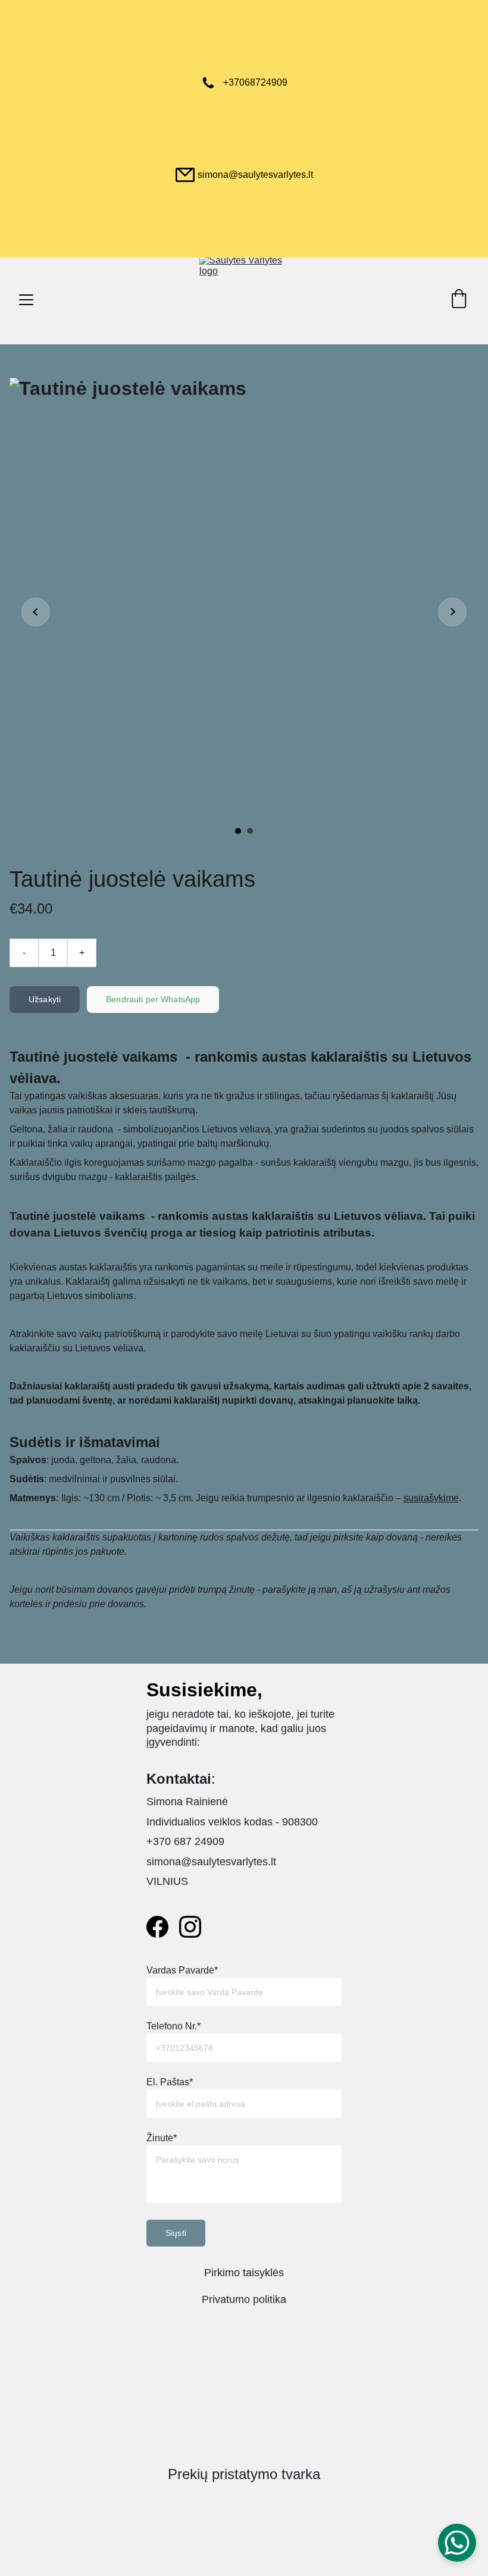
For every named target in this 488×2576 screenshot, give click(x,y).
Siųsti (176, 2233)
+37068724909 (255, 82)
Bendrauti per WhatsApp (153, 999)
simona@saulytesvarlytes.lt (255, 175)
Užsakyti (45, 999)
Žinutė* (162, 2138)
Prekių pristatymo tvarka (244, 2474)
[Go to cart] (459, 300)
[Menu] (26, 300)
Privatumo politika (244, 2299)
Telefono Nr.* (173, 2026)
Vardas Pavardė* (182, 1970)
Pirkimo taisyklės (244, 2273)
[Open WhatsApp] (457, 2543)
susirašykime (431, 1498)
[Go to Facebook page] (157, 1927)
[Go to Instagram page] (190, 1927)
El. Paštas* (170, 2082)
